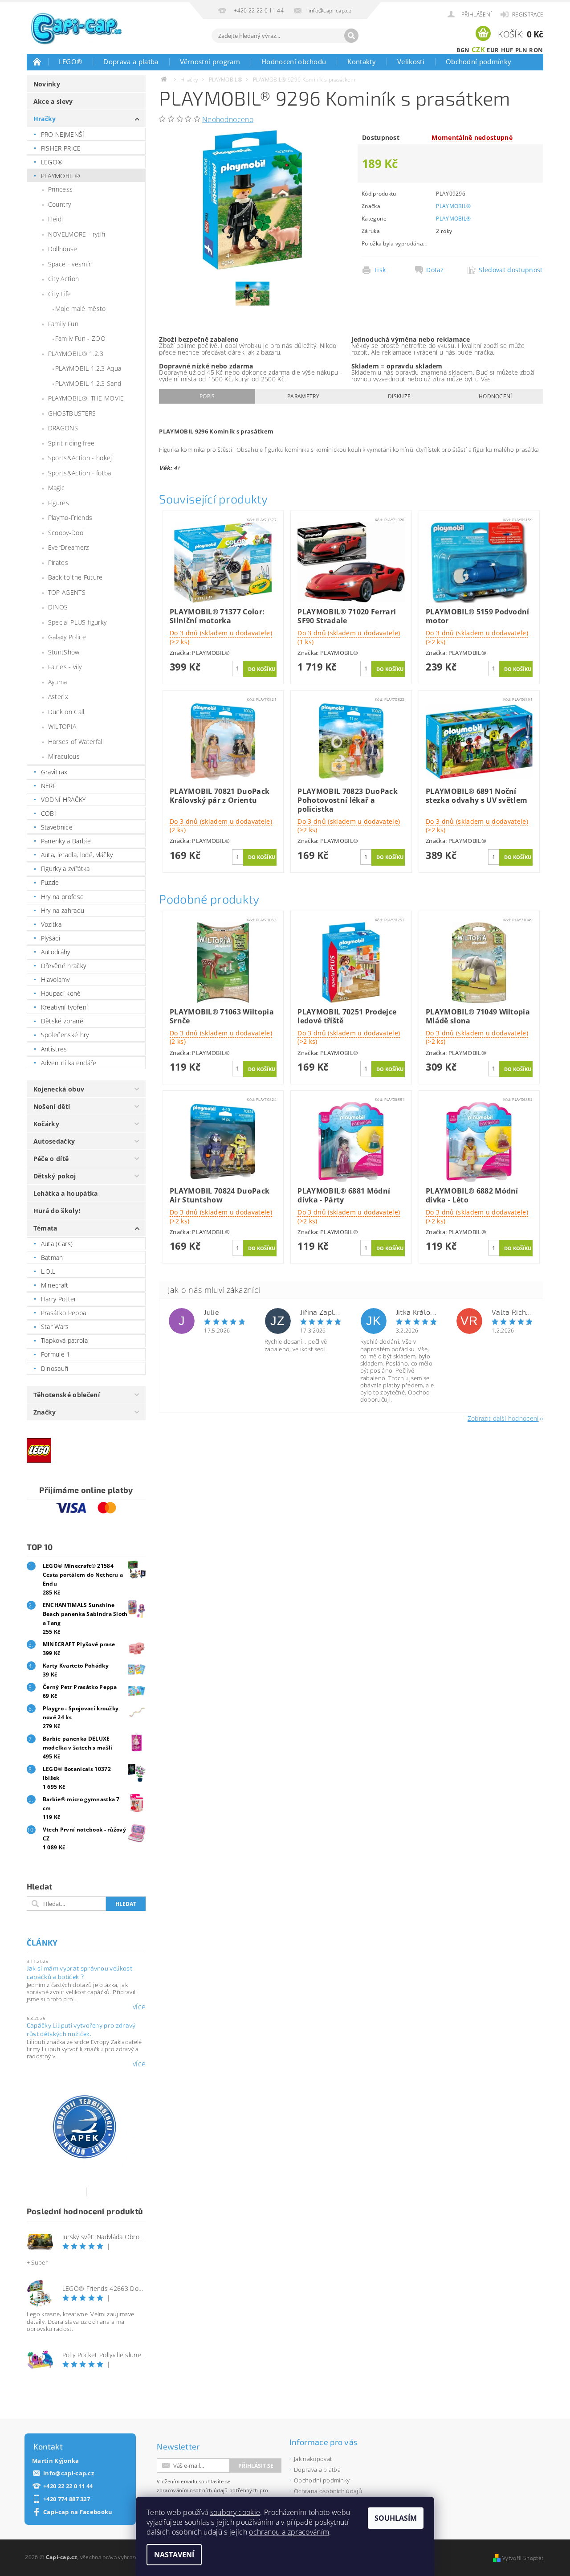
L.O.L (48, 1271)
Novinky (47, 84)
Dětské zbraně (62, 1021)
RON (536, 50)
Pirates (58, 562)
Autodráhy (56, 952)
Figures (59, 503)
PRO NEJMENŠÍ (63, 134)
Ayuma (58, 682)
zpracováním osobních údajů (192, 2490)
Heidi (56, 219)
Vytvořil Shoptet (523, 2558)
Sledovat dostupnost (508, 270)
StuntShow (64, 652)
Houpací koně (61, 993)
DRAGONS (63, 428)
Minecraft (55, 1285)
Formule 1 (56, 1354)
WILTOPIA (62, 726)
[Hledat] (351, 36)
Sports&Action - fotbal (80, 473)
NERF (49, 786)
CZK (478, 49)
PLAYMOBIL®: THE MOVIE (86, 398)
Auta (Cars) (57, 1244)
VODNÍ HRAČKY (63, 799)
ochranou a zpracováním (289, 2532)
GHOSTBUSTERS (72, 413)
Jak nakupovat (313, 2459)
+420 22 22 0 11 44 (68, 2486)
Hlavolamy (55, 979)
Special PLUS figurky (77, 622)
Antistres (54, 1049)
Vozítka (51, 924)
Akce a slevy (53, 101)
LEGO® (71, 61)
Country (59, 204)
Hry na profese (62, 897)
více (139, 2007)
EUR (493, 50)
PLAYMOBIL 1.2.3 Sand (88, 383)
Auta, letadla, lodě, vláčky (77, 855)
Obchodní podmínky (478, 61)
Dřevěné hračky (63, 966)
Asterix (58, 697)
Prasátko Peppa (63, 1313)
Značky (45, 1412)
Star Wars (55, 1327)
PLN (521, 50)
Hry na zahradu (63, 910)
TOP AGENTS (67, 592)
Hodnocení (495, 396)
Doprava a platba (131, 61)
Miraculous (64, 756)
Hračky (45, 119)
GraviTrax (54, 772)
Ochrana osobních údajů (328, 2491)
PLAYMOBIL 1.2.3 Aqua (88, 368)
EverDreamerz (69, 547)
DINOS (58, 607)
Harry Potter (59, 1299)
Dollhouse (63, 249)
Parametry (303, 396)
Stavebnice (57, 827)
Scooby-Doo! (67, 533)
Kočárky (46, 1124)
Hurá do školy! (57, 1211)
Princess (61, 189)
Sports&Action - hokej (80, 458)
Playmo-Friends (70, 517)
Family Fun (63, 324)
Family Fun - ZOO (80, 338)
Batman (52, 1257)
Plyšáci (51, 938)
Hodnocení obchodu (294, 61)
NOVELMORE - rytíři (77, 234)
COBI (49, 813)
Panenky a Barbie (66, 841)
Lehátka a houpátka (66, 1193)
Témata (45, 1228)
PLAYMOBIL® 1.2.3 (76, 354)
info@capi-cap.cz (69, 2473)
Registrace (528, 14)
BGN (463, 50)
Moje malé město (81, 309)
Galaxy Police (67, 637)
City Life (60, 294)
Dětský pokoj (55, 1176)
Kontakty (362, 61)
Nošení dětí (52, 1106)
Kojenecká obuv (59, 1089)
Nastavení (174, 2555)
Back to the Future (75, 577)
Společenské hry (65, 1035)
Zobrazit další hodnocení (503, 1418)
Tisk (380, 270)
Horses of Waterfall (76, 742)
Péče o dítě (51, 1159)
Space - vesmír (69, 264)
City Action (64, 279)
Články (42, 1942)
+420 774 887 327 (67, 2499)
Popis (207, 396)
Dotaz (435, 270)
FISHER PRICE (61, 148)
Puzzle (50, 882)
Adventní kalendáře (69, 1063)
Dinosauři (55, 1368)
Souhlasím (396, 2518)
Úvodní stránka (37, 61)
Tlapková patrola (64, 1340)
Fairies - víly (65, 667)
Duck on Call (66, 712)
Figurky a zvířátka (65, 869)
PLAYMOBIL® (61, 176)
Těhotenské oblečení (67, 1395)
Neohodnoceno (228, 119)
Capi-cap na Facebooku (78, 2512)
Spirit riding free (71, 443)
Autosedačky (54, 1141)
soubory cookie (235, 2512)
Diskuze (399, 396)
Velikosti (411, 61)
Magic (57, 488)
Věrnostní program (210, 61)
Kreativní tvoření (64, 1007)
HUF (507, 50)
